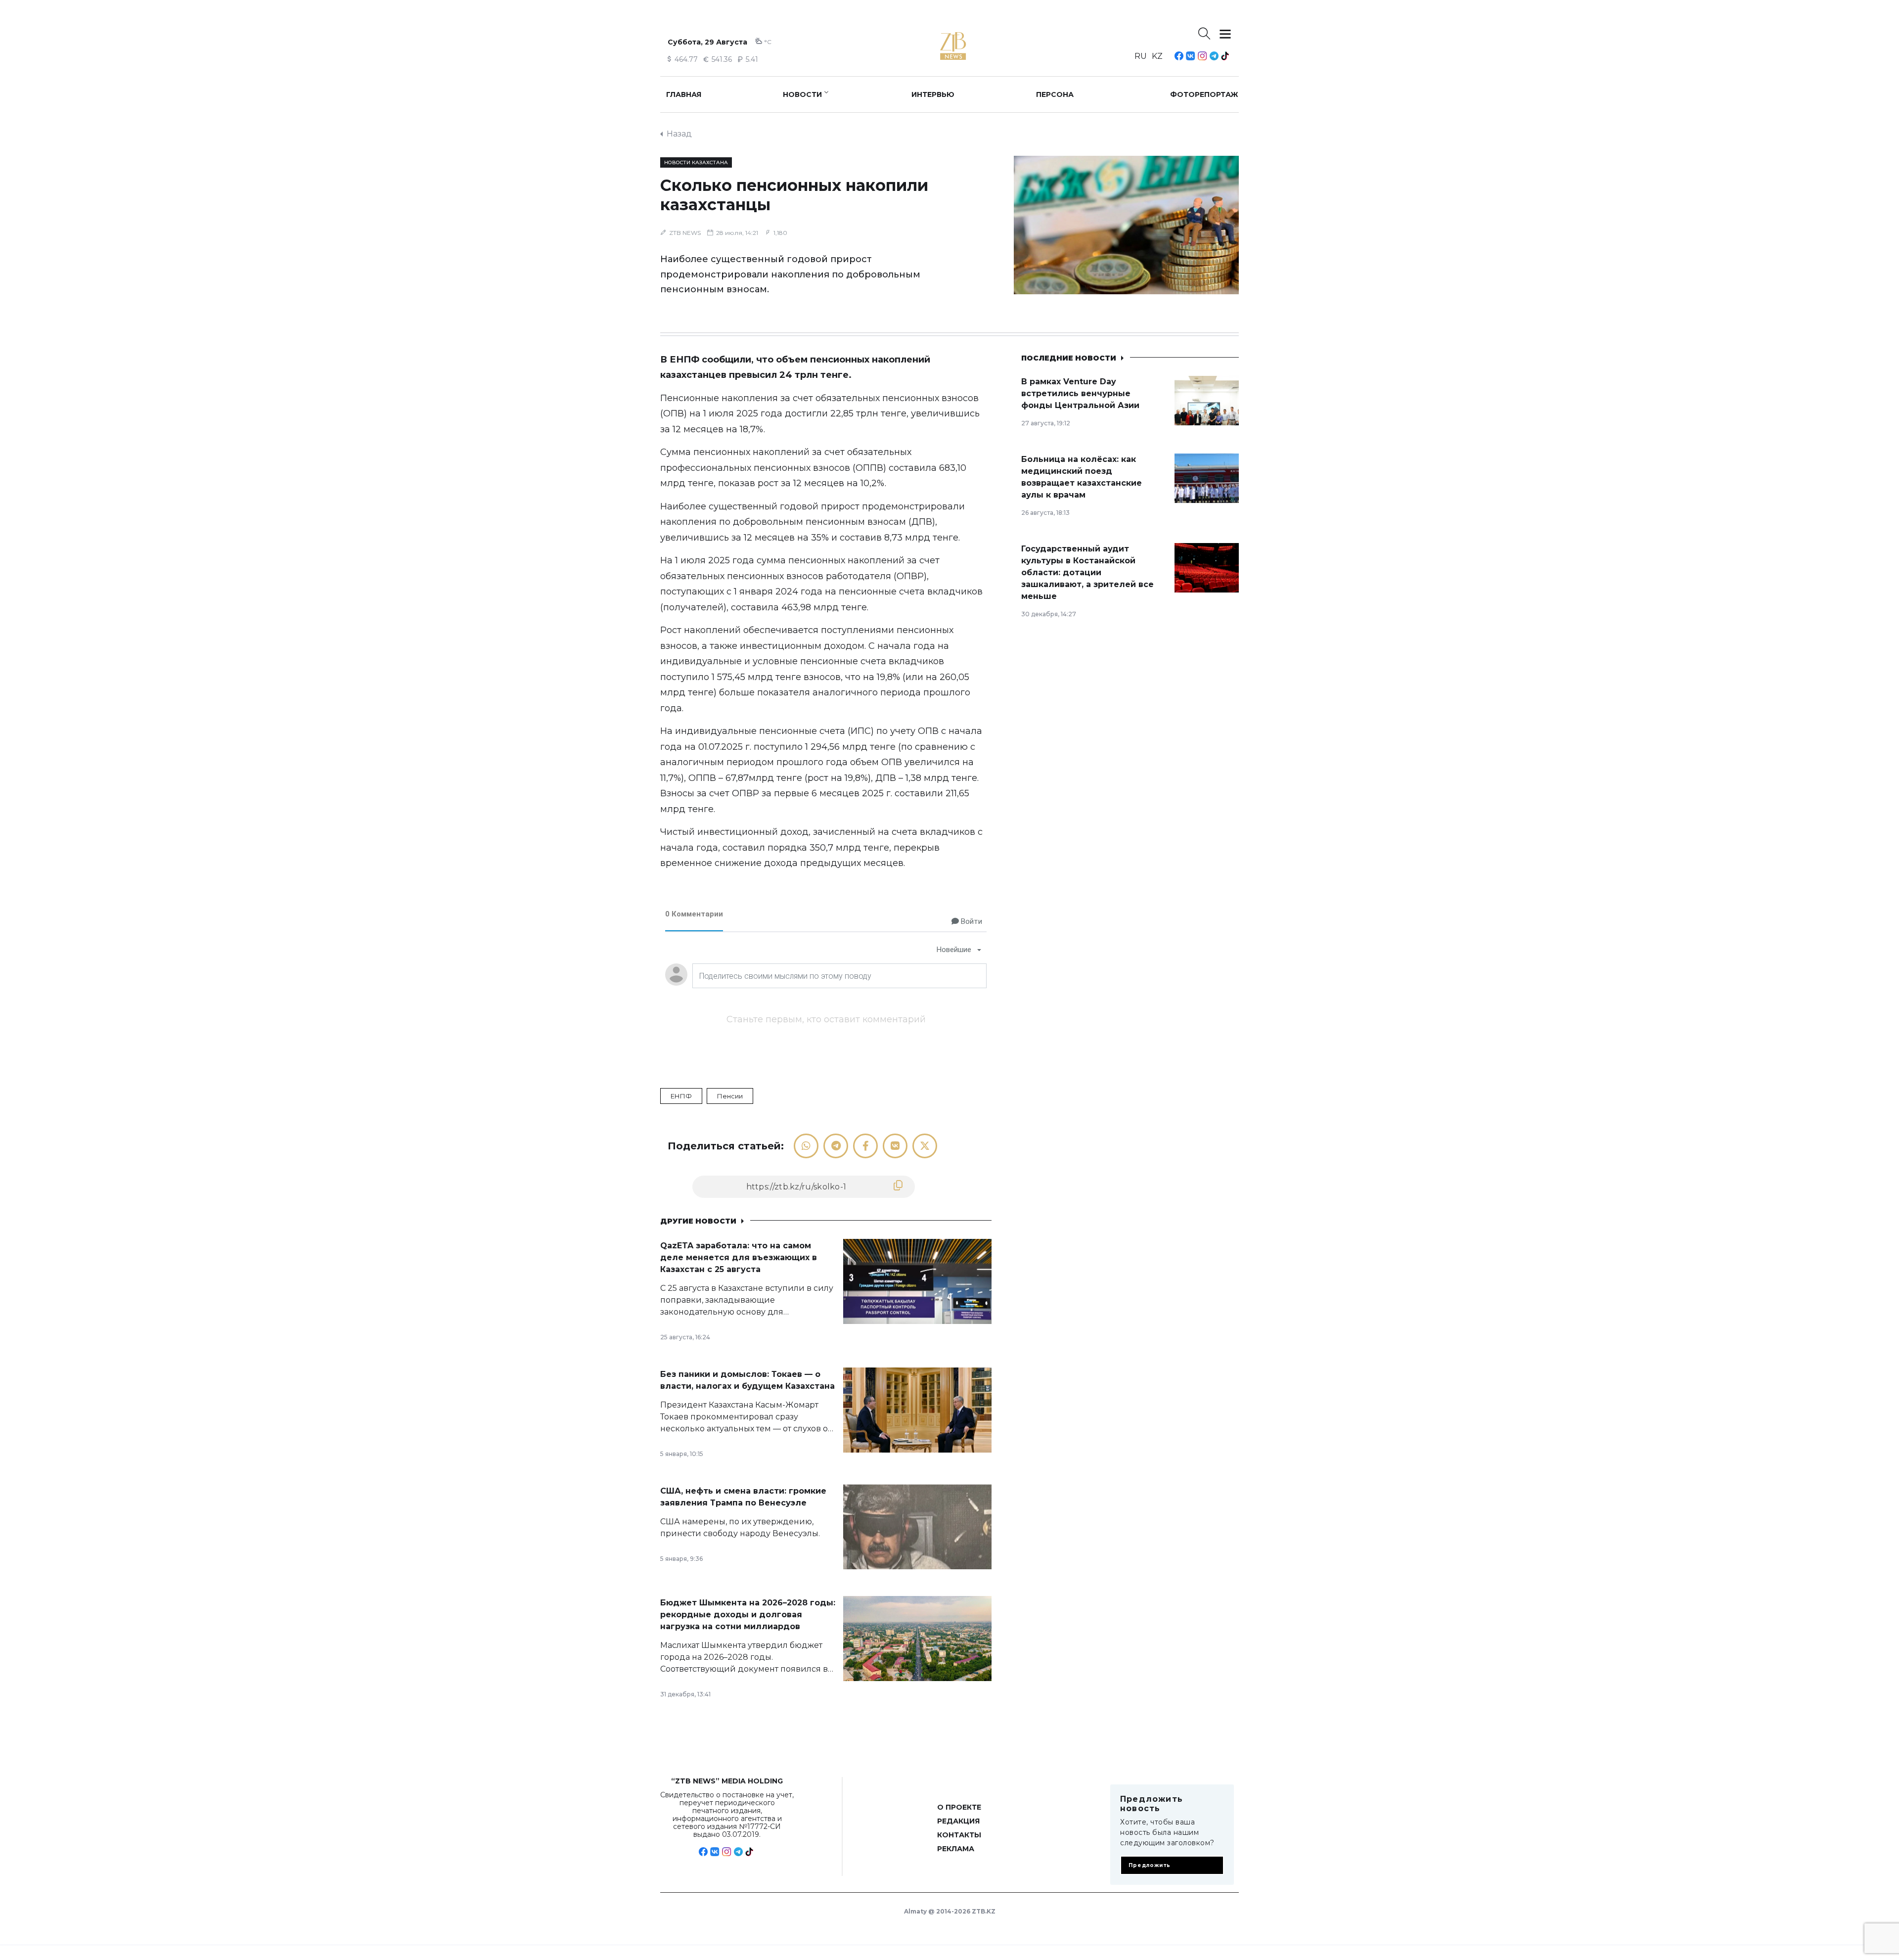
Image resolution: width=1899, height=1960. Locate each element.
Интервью (933, 94)
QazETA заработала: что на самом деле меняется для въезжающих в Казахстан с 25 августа (739, 1257)
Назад (679, 134)
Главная (684, 94)
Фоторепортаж (1204, 94)
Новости (802, 94)
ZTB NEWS (685, 233)
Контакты (959, 1835)
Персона (1055, 94)
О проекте (959, 1807)
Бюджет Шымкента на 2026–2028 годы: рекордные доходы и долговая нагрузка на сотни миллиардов (748, 1615)
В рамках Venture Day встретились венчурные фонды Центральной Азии (1080, 393)
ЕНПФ (681, 1096)
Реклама (956, 1849)
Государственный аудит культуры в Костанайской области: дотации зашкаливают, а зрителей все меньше (1087, 572)
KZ (1157, 56)
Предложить (1150, 1865)
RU (1141, 56)
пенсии (730, 1096)
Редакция (958, 1821)
